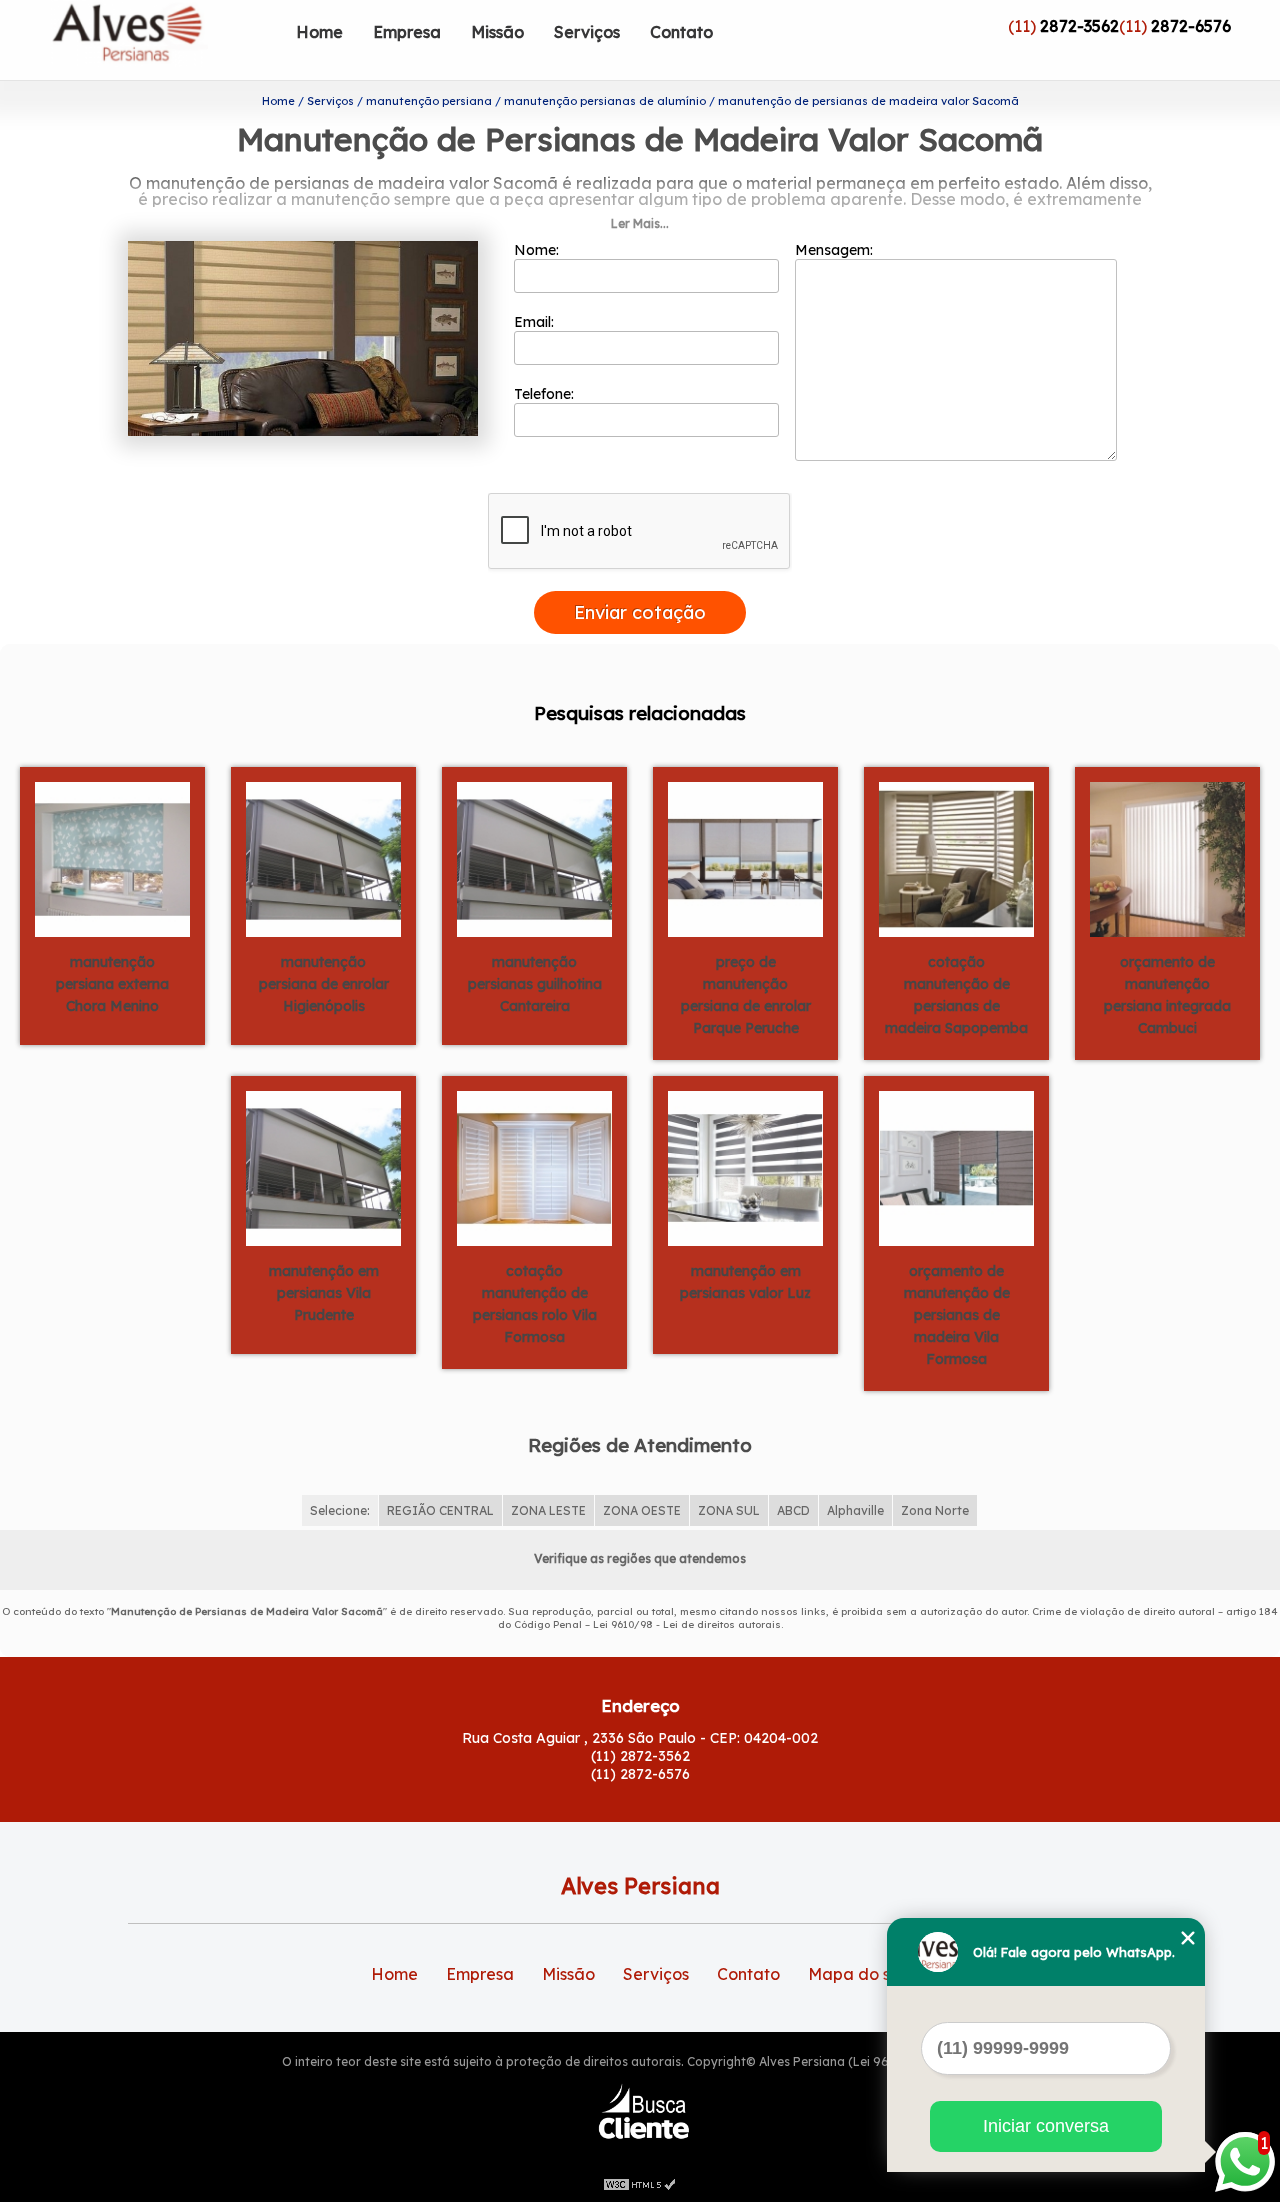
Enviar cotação (640, 612)
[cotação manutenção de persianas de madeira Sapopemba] (956, 858)
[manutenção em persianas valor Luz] (745, 1167)
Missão (497, 32)
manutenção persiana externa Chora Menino (112, 984)
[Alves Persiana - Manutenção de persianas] (166, 40)
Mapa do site (859, 1974)
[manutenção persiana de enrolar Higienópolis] (323, 858)
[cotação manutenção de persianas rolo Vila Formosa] (534, 1167)
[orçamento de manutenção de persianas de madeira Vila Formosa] (956, 1167)
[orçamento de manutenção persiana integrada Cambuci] (1167, 858)
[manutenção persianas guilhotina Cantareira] (534, 858)
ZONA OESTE (642, 1510)
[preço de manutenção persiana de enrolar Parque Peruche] (745, 858)
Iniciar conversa (1046, 2126)
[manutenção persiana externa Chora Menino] (112, 858)
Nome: (538, 250)
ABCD (793, 1510)
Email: (536, 322)
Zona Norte (935, 1510)
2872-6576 (1191, 26)
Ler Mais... (640, 223)
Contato (681, 32)
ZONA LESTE (548, 1510)
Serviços (587, 32)
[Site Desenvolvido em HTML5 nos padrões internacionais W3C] (640, 2182)
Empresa (407, 32)
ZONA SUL (729, 1510)
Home (319, 32)
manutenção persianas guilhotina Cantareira (535, 984)
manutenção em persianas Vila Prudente (324, 1293)
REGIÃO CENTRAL (440, 1510)
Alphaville (855, 1510)
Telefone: (546, 394)
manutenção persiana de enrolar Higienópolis (324, 984)
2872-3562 (1079, 26)
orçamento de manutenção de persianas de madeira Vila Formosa (957, 1315)
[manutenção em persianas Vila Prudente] (323, 1167)
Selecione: (340, 1510)
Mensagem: (836, 250)
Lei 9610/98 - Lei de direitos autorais (687, 1624)
